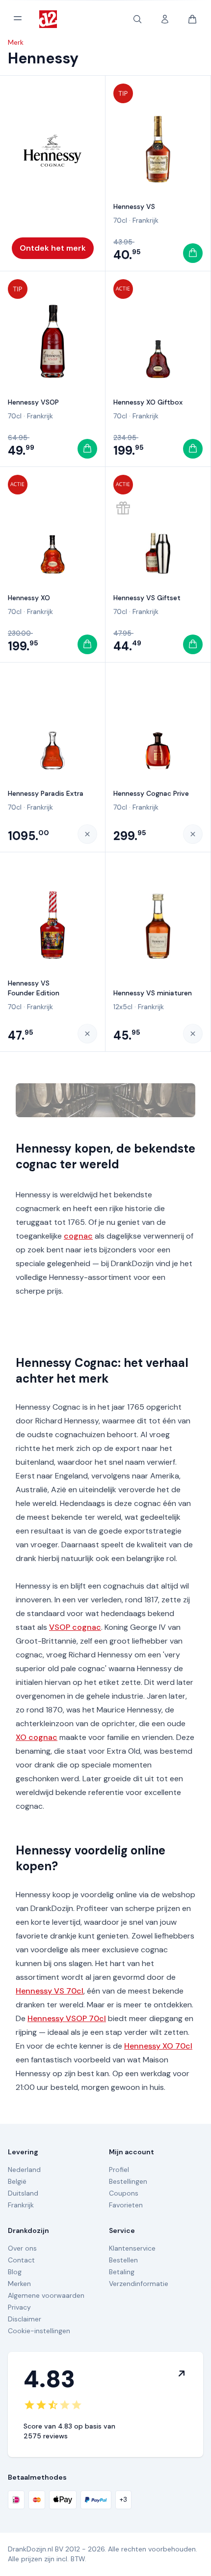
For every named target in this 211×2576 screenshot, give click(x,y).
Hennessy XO (29, 598)
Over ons (22, 2248)
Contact (21, 2260)
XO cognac (37, 1737)
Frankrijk (145, 220)
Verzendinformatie (139, 2284)
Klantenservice (132, 2248)
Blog (15, 2272)
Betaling (122, 2272)
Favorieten (126, 2205)
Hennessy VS (134, 206)
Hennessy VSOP (33, 402)
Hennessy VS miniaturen (153, 993)
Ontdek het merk (53, 248)
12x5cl (123, 1007)
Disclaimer (25, 2319)
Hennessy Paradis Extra (46, 793)
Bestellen (123, 2260)
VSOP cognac (75, 1627)
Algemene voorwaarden (46, 2295)
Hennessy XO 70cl (158, 2046)
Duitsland (23, 2193)
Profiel (119, 2170)
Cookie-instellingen (39, 2331)
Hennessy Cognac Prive (151, 793)
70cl (120, 220)
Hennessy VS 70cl (50, 1991)
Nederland (24, 2170)
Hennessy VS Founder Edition (34, 988)
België (17, 2181)
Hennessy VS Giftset (147, 598)
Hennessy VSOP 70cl (67, 2018)
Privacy (19, 2307)
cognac (78, 1236)
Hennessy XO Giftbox (148, 402)
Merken (19, 2284)
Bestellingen (128, 2181)
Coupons (124, 2193)
